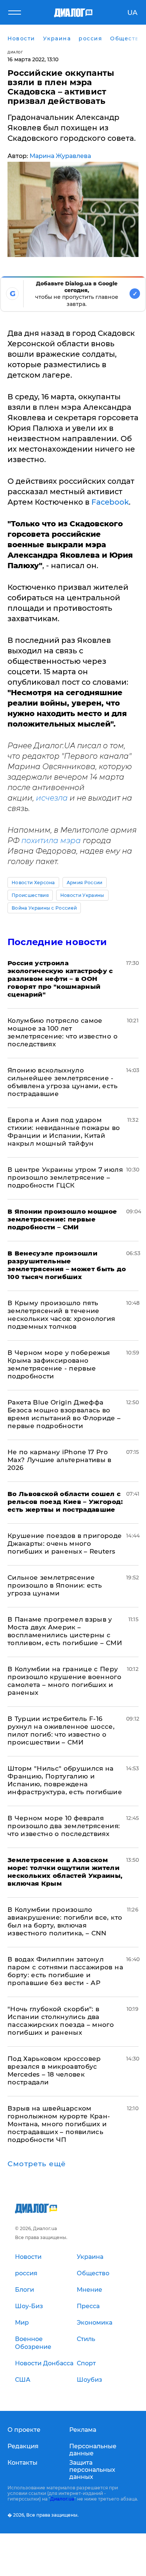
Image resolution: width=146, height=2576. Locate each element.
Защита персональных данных (92, 2470)
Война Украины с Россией (44, 908)
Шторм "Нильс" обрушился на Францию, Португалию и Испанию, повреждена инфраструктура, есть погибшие (65, 1780)
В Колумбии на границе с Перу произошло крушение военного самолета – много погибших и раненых (64, 1681)
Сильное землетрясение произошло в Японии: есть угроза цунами (55, 1585)
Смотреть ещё (37, 2164)
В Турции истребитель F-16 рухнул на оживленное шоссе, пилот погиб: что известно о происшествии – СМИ (61, 1730)
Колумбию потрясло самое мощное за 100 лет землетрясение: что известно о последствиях (63, 1032)
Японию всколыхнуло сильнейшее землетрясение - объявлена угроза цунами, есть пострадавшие (63, 1082)
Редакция (23, 2446)
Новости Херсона (33, 883)
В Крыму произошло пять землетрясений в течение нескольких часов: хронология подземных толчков (61, 1315)
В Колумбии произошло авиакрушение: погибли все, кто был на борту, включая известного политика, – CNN (65, 1921)
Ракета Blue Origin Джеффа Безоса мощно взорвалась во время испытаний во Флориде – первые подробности (64, 1414)
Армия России (85, 883)
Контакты (22, 2463)
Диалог (15, 52)
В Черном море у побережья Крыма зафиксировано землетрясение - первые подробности (59, 1364)
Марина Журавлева (60, 156)
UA (132, 13)
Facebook (110, 502)
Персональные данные (93, 2450)
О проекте (24, 2430)
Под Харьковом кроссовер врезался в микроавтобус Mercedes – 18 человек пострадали (54, 2070)
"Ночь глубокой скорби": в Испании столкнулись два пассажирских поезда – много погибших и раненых (61, 2021)
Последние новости (57, 942)
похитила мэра (52, 840)
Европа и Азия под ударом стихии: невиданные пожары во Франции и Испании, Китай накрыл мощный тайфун (64, 1132)
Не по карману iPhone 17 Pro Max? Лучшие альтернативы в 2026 (60, 1460)
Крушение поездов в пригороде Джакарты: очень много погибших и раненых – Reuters (65, 1544)
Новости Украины (82, 895)
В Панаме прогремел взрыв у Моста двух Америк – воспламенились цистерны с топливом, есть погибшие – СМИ (65, 1631)
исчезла (52, 798)
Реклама (83, 2430)
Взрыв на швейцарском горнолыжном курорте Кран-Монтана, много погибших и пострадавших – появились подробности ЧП (59, 2124)
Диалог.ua (62, 2499)
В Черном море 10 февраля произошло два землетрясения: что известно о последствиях (64, 1826)
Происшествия (30, 895)
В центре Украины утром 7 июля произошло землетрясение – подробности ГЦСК (65, 1177)
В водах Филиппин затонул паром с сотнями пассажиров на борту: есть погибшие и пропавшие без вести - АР (65, 1971)
